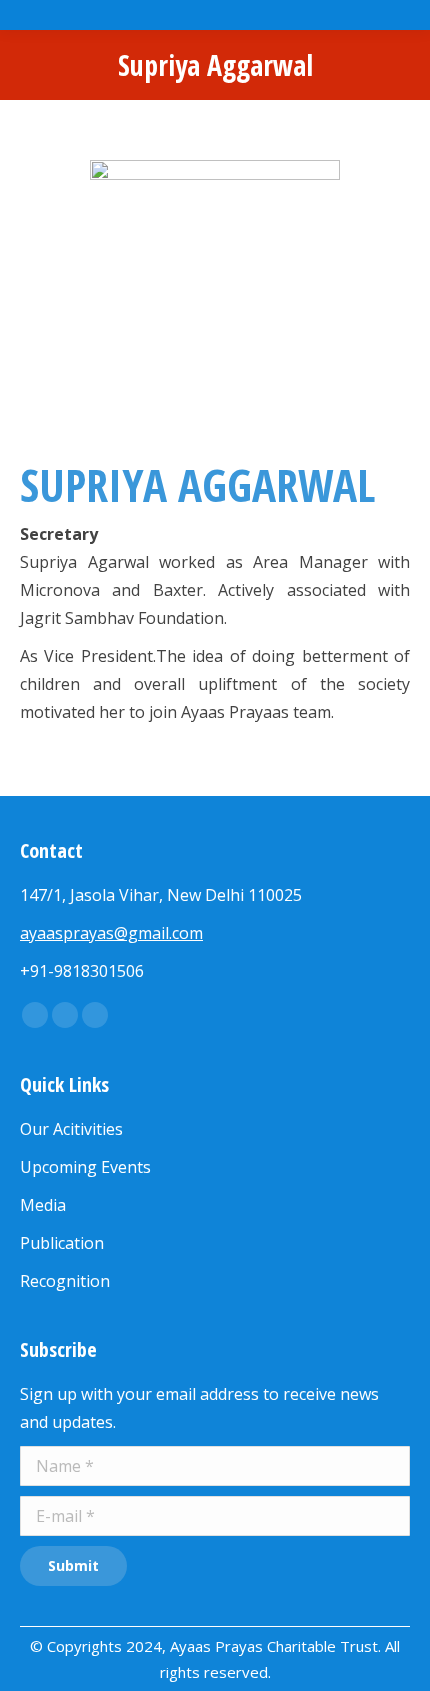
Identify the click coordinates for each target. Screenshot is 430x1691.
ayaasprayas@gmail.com (111, 933)
